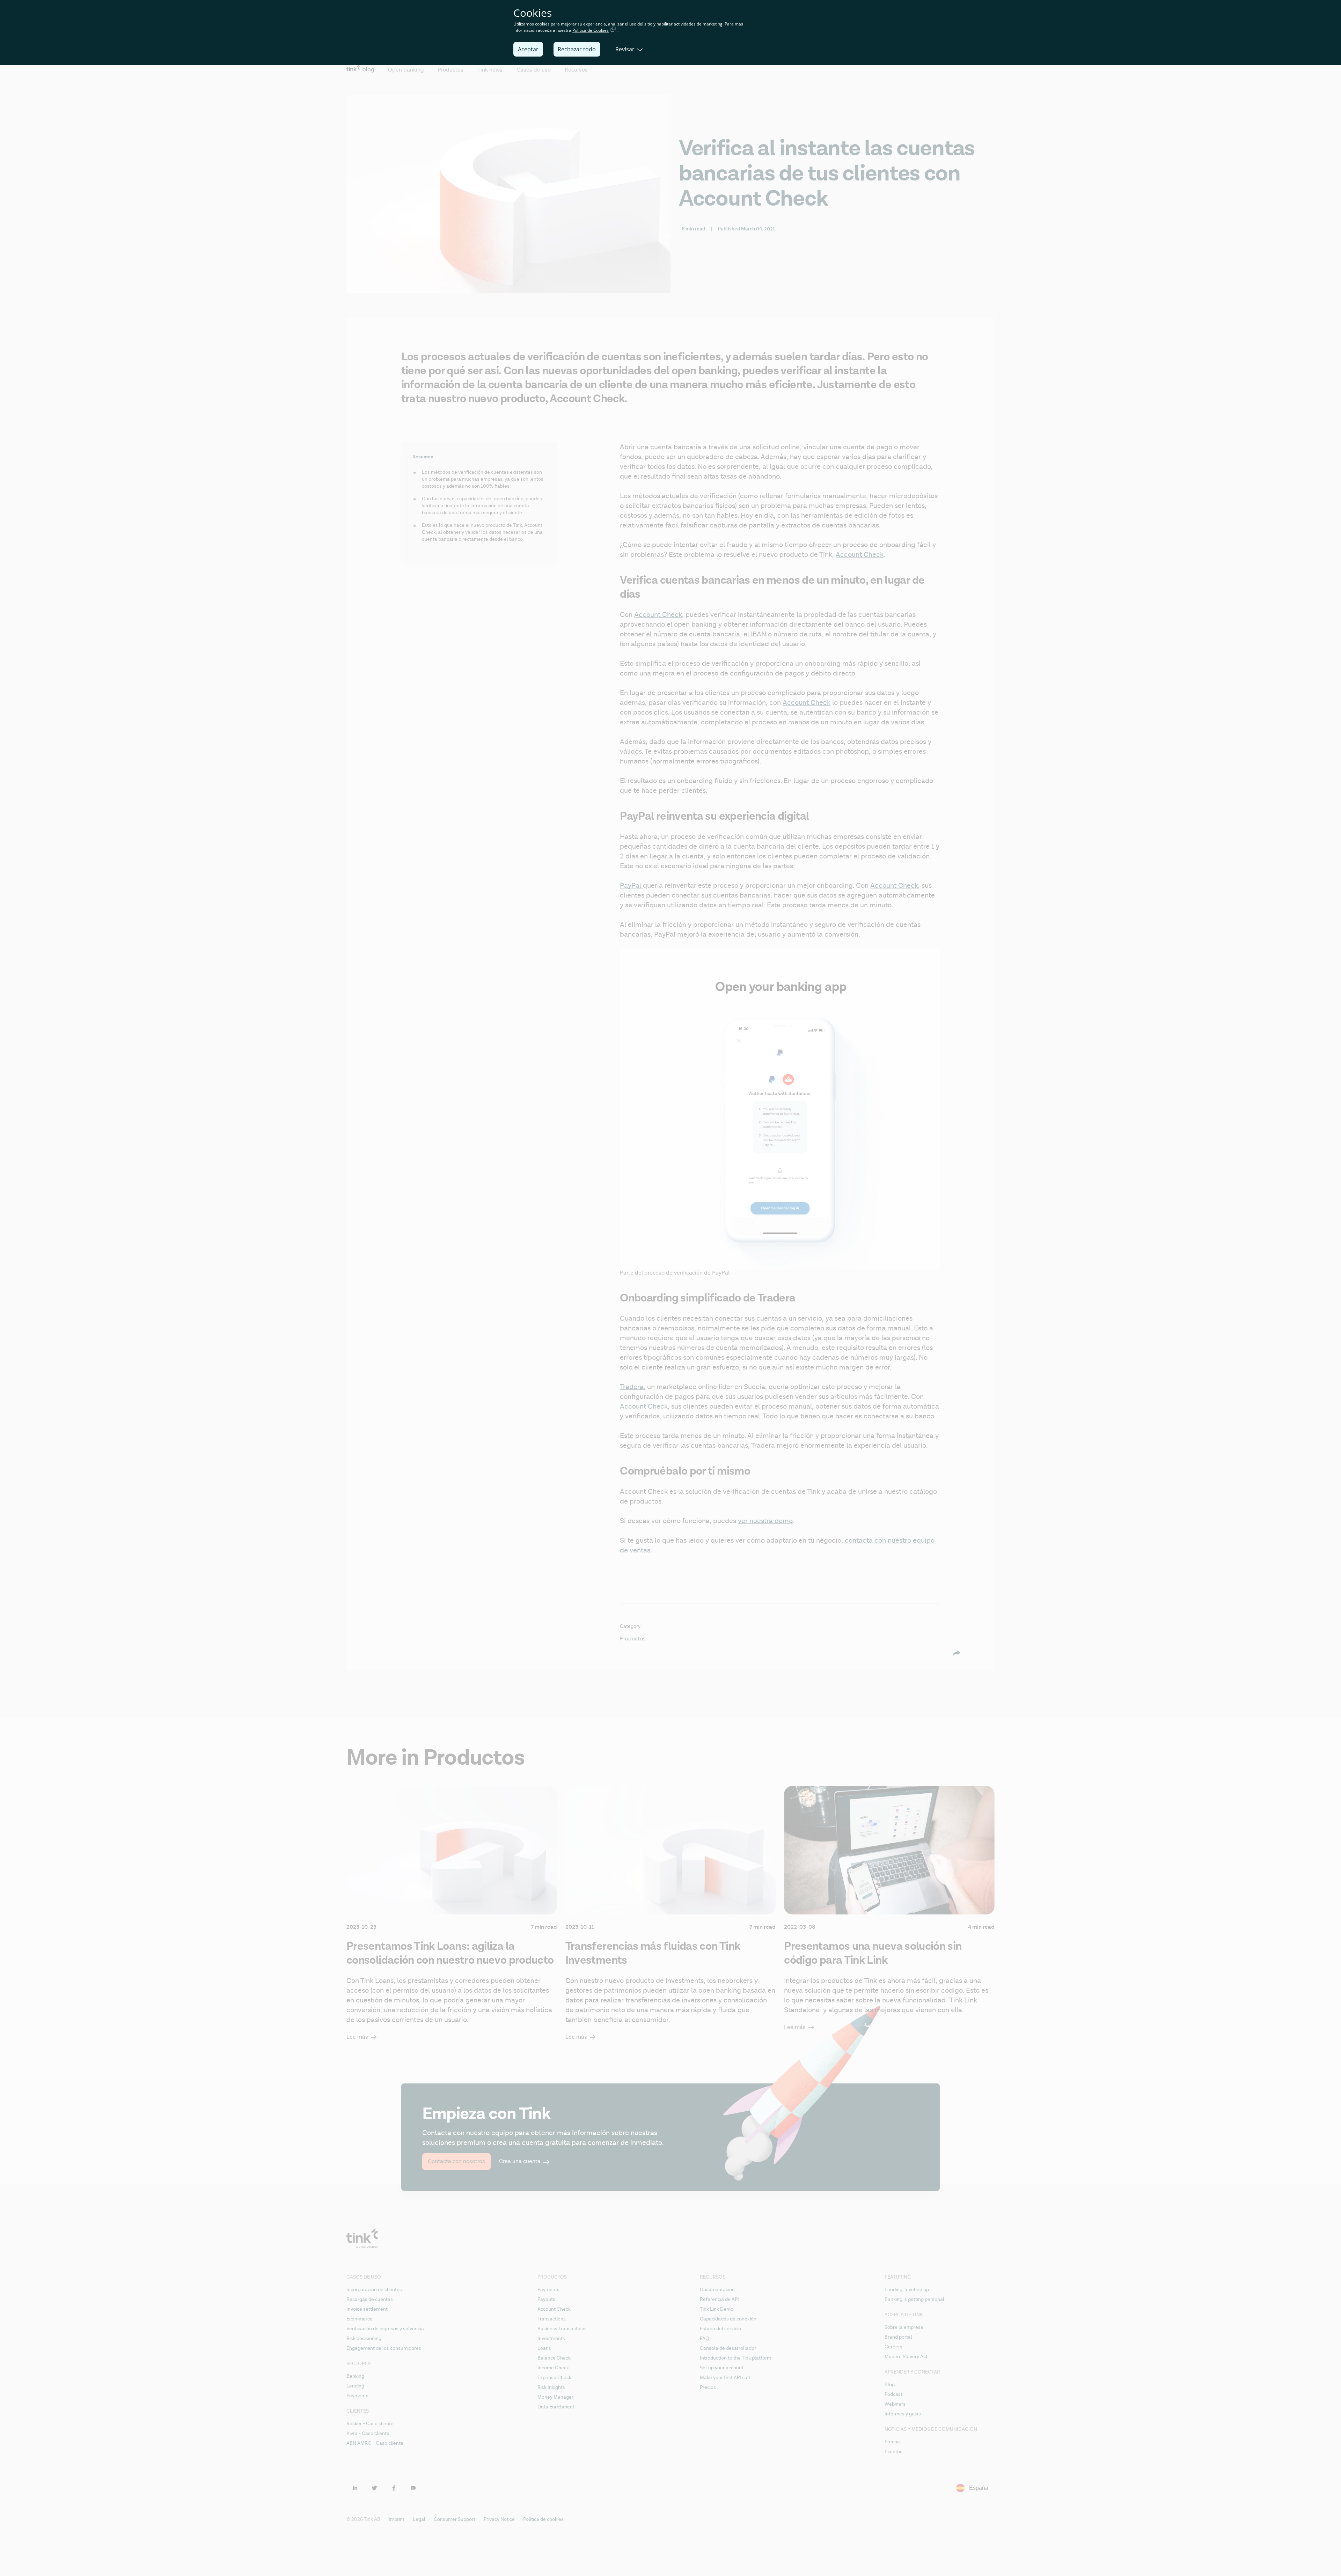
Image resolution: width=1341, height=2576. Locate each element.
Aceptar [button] (528, 49)
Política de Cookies (591, 30)
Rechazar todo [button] (577, 49)
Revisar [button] (625, 49)
